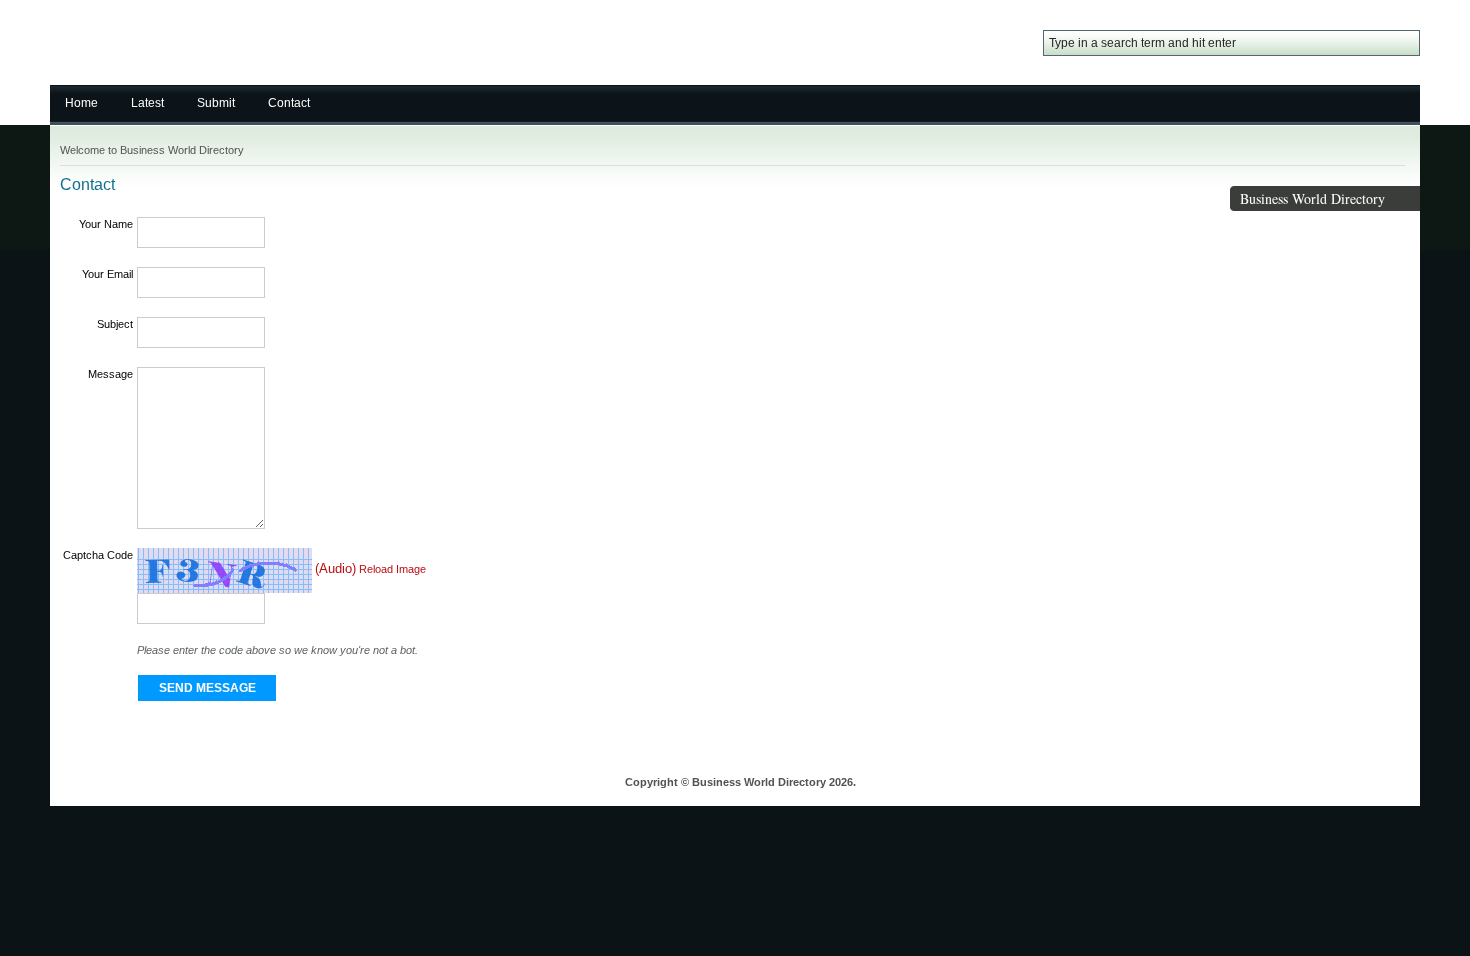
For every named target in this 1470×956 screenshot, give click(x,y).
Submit (216, 103)
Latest (147, 103)
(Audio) (335, 569)
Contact (289, 103)
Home (81, 103)
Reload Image (392, 570)
